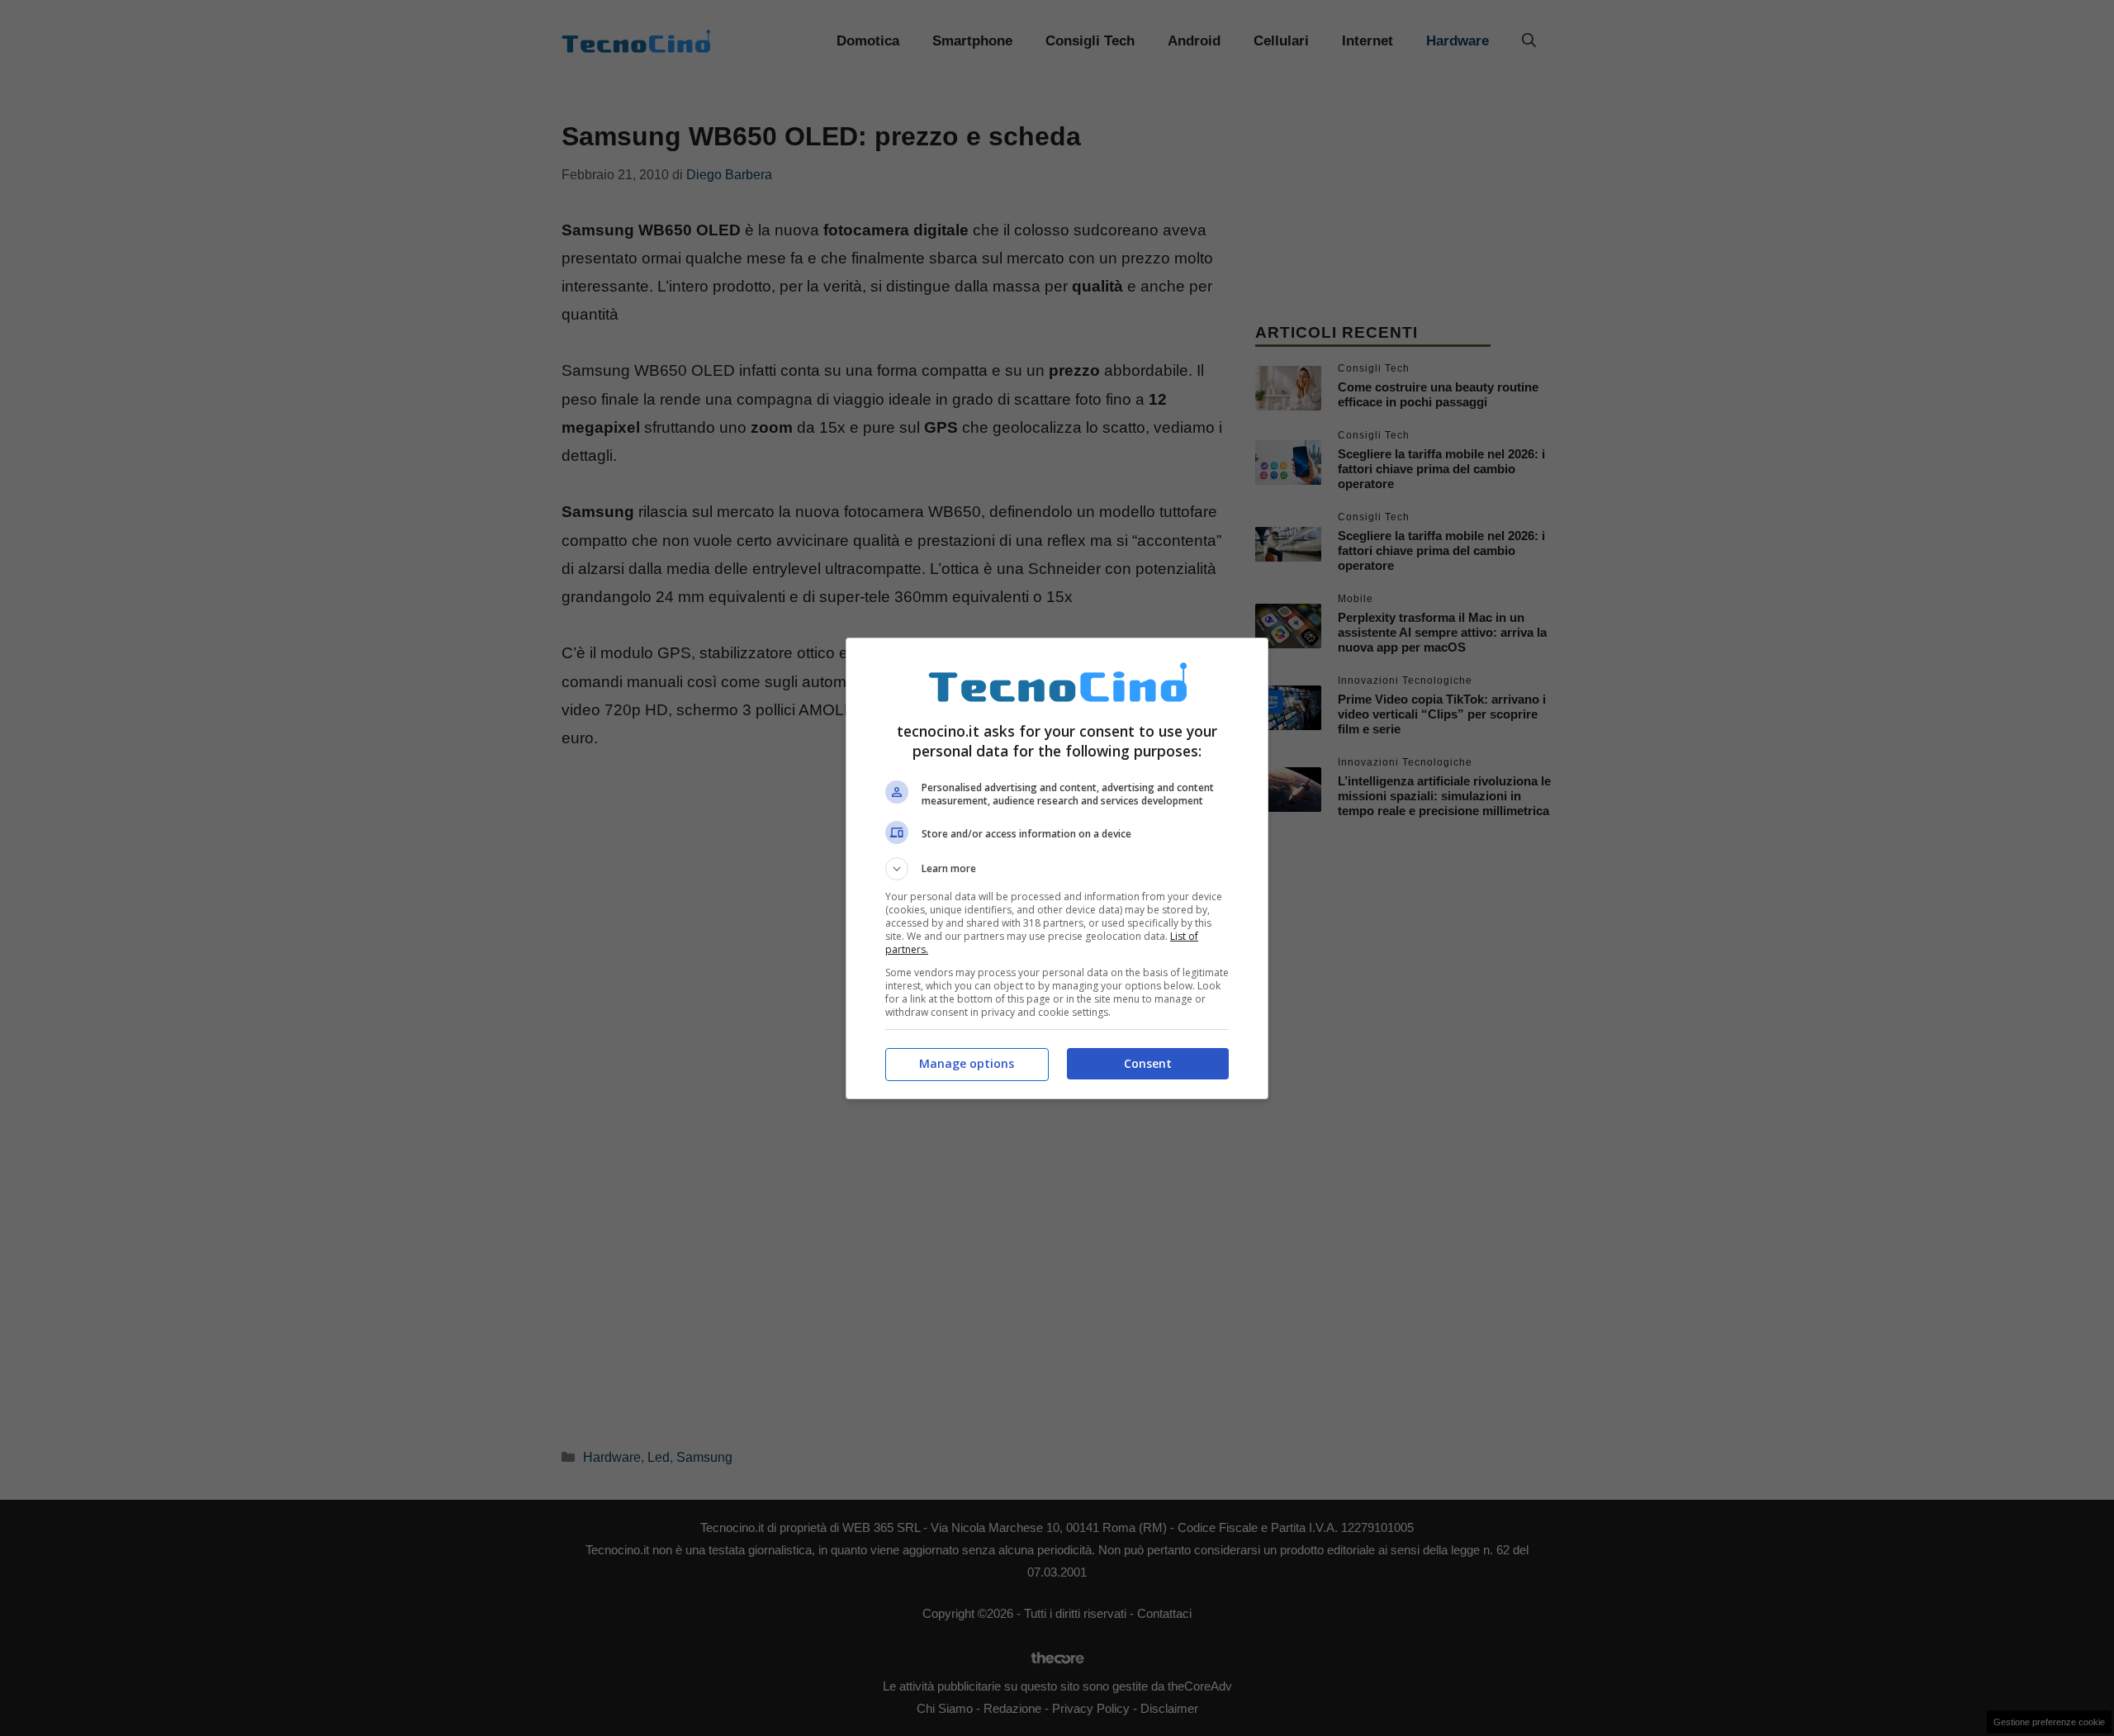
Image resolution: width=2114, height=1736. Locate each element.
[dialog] (1057, 868)
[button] (1057, 869)
